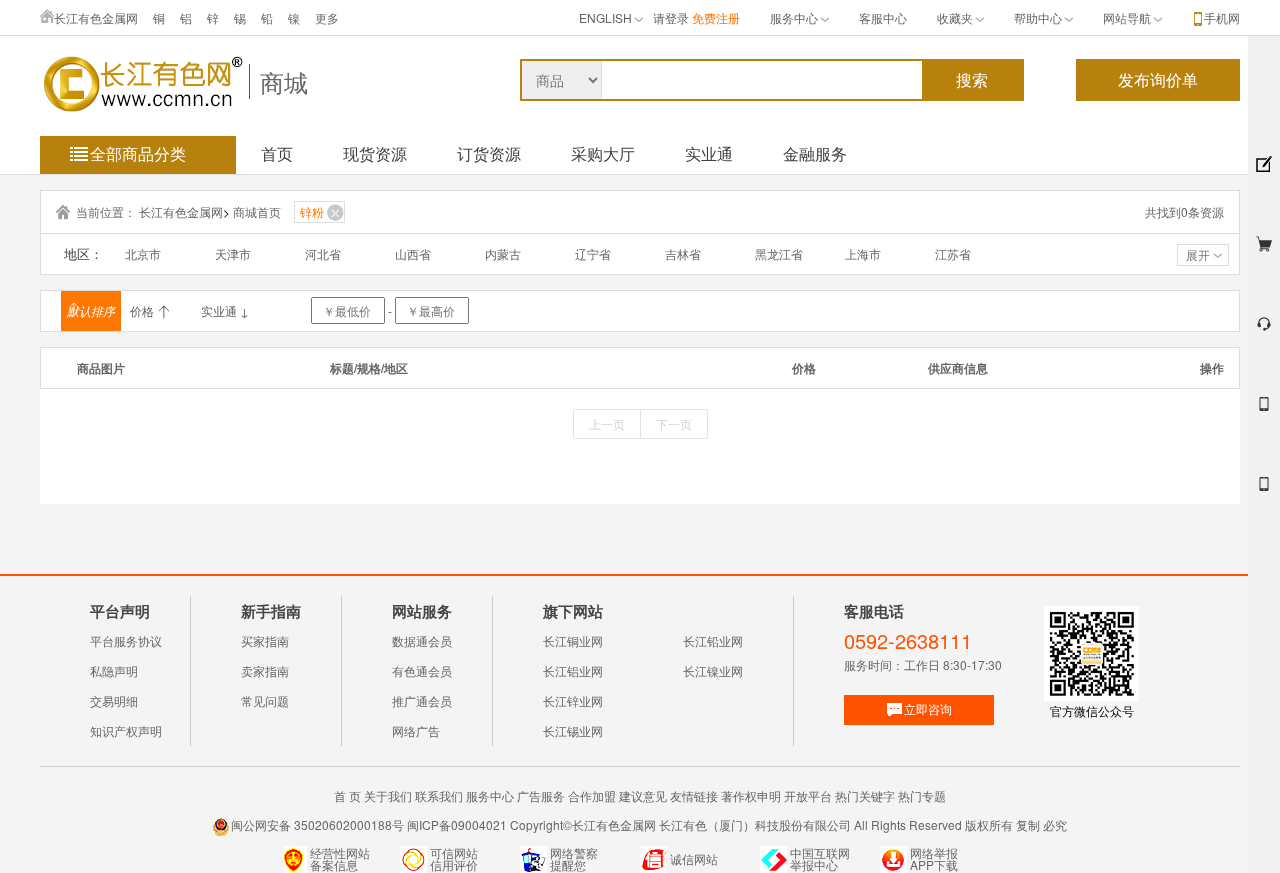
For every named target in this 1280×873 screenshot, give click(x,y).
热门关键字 (865, 795)
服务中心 (794, 17)
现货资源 (375, 153)
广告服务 (541, 795)
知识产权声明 (126, 730)
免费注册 (716, 17)
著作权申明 (751, 795)
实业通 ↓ (225, 310)
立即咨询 (928, 708)
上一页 (607, 423)
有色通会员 (422, 670)
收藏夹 (955, 17)
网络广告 (416, 730)
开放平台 (808, 795)
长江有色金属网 (96, 17)
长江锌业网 (573, 700)
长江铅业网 (713, 640)
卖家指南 (265, 670)
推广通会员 (422, 700)
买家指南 (265, 640)
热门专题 (922, 795)
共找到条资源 (1184, 211)
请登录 (671, 17)
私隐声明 (114, 670)
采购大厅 (603, 153)
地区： (83, 253)
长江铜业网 (573, 640)
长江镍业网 (713, 670)
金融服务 (815, 153)
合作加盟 (592, 795)
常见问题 (265, 700)
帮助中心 (1038, 17)
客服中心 (883, 17)
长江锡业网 (573, 730)
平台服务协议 (126, 640)
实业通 (709, 153)
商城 (284, 81)
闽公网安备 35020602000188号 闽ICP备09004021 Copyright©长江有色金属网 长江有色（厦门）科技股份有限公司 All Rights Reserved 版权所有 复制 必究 (649, 824)
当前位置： (106, 211)
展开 (1198, 254)
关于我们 (388, 795)
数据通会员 (422, 640)
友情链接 (694, 795)
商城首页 (257, 211)
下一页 (674, 423)
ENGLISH (605, 17)
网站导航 (1127, 17)
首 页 (347, 795)
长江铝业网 (573, 670)
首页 (277, 153)
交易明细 (114, 700)
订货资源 (489, 153)
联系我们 (439, 795)
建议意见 (643, 795)
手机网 (1222, 17)
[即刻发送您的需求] (1264, 412)
